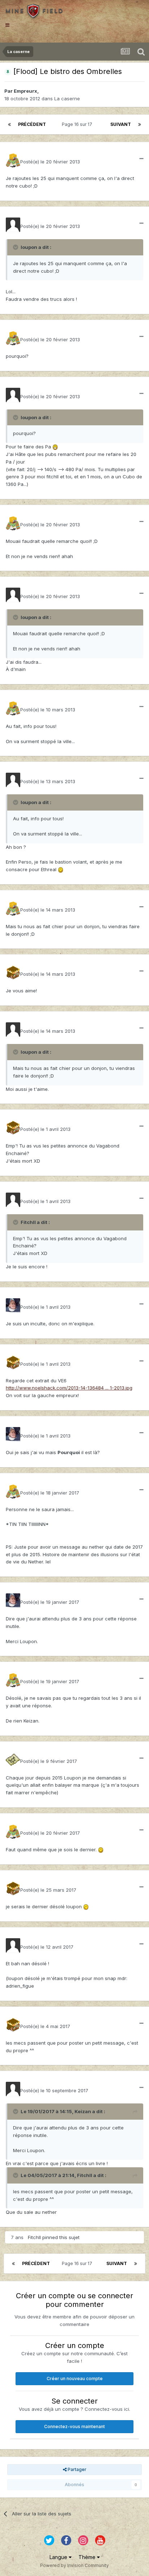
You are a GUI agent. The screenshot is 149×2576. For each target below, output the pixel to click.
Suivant (121, 124)
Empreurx (25, 91)
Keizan (83, 2111)
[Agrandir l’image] (55, 447)
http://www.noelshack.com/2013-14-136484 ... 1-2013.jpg (69, 1388)
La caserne (67, 98)
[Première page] (9, 124)
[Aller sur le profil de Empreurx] (13, 225)
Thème (88, 2557)
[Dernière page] (140, 124)
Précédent (32, 124)
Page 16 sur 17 (78, 124)
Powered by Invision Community (74, 2565)
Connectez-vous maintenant (74, 2426)
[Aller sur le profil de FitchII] (13, 973)
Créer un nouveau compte (75, 2378)
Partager (76, 2469)
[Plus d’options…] (141, 159)
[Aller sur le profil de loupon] (13, 160)
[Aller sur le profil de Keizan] (13, 1305)
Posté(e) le (50, 162)
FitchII (85, 2175)
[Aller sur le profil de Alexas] (13, 1760)
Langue (59, 2557)
